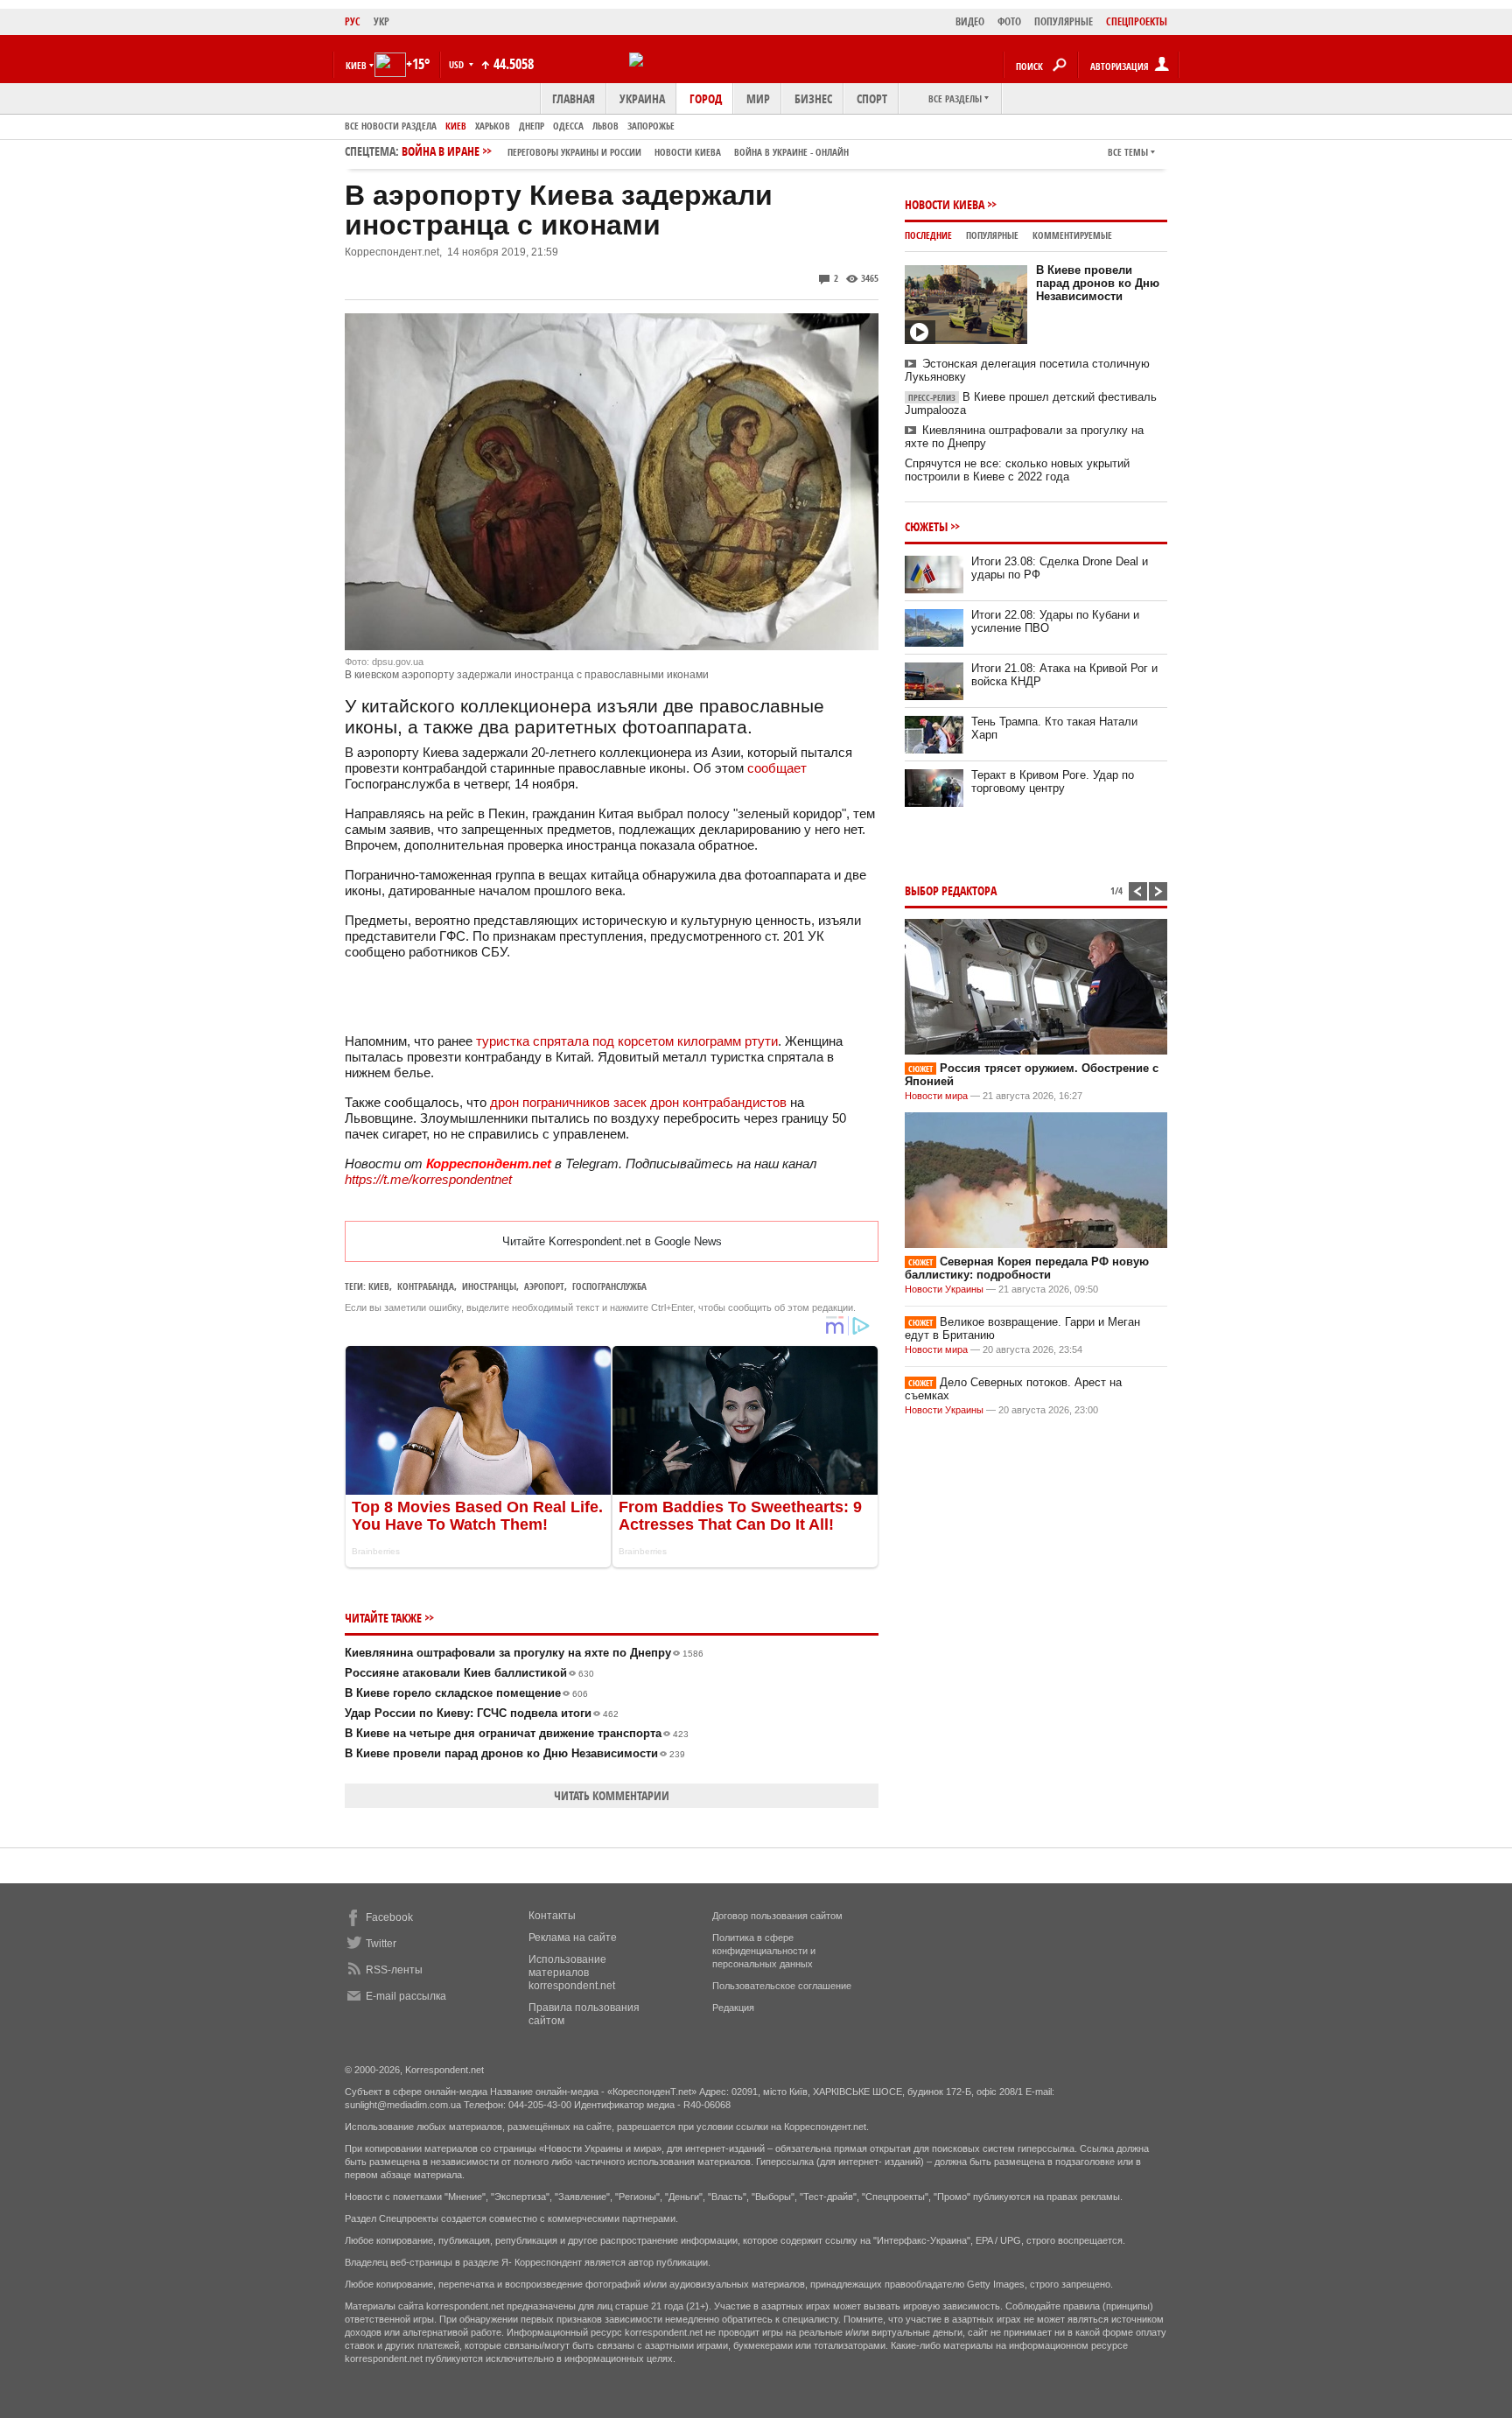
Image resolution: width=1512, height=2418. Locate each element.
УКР (381, 21)
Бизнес (813, 98)
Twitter (381, 1944)
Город (706, 98)
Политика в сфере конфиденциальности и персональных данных (764, 1951)
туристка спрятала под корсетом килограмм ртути (627, 1041)
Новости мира (936, 1096)
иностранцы (489, 1286)
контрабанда (426, 1286)
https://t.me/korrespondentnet (428, 1179)
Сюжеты (926, 526)
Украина (642, 98)
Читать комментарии (612, 1795)
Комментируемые (1072, 235)
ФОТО (1009, 21)
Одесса (568, 126)
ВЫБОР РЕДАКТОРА (951, 890)
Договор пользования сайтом (777, 1916)
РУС (353, 21)
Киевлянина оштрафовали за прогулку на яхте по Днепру (524, 1653)
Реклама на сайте (573, 1938)
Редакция (733, 2008)
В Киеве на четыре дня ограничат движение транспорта (517, 1733)
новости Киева (688, 152)
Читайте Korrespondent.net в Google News (612, 1241)
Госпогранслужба (609, 1286)
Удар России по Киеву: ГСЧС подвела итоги (482, 1713)
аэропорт (544, 1286)
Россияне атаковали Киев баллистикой (469, 1673)
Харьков (493, 126)
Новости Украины (944, 1289)
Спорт (872, 98)
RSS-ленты (394, 1970)
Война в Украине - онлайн (791, 152)
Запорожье (651, 126)
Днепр (532, 126)
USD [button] (458, 64)
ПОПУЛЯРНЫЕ (1064, 21)
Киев (456, 126)
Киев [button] (356, 65)
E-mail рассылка (406, 1996)
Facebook (389, 1917)
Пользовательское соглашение (782, 1986)
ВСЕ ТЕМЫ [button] (1128, 152)
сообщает (777, 768)
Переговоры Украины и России (574, 152)
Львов (605, 126)
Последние (928, 235)
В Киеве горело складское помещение (466, 1693)
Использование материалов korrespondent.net (572, 1973)
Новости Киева (945, 204)
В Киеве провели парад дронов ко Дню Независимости (515, 1753)
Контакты (552, 1916)
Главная (574, 98)
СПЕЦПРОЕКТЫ (1137, 21)
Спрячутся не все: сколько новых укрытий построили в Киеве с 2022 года (1017, 470)
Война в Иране (625, 151)
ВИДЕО (970, 21)
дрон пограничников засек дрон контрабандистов (638, 1102)
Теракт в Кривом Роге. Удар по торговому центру (1053, 781)
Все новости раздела (391, 126)
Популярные (992, 235)
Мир (758, 98)
